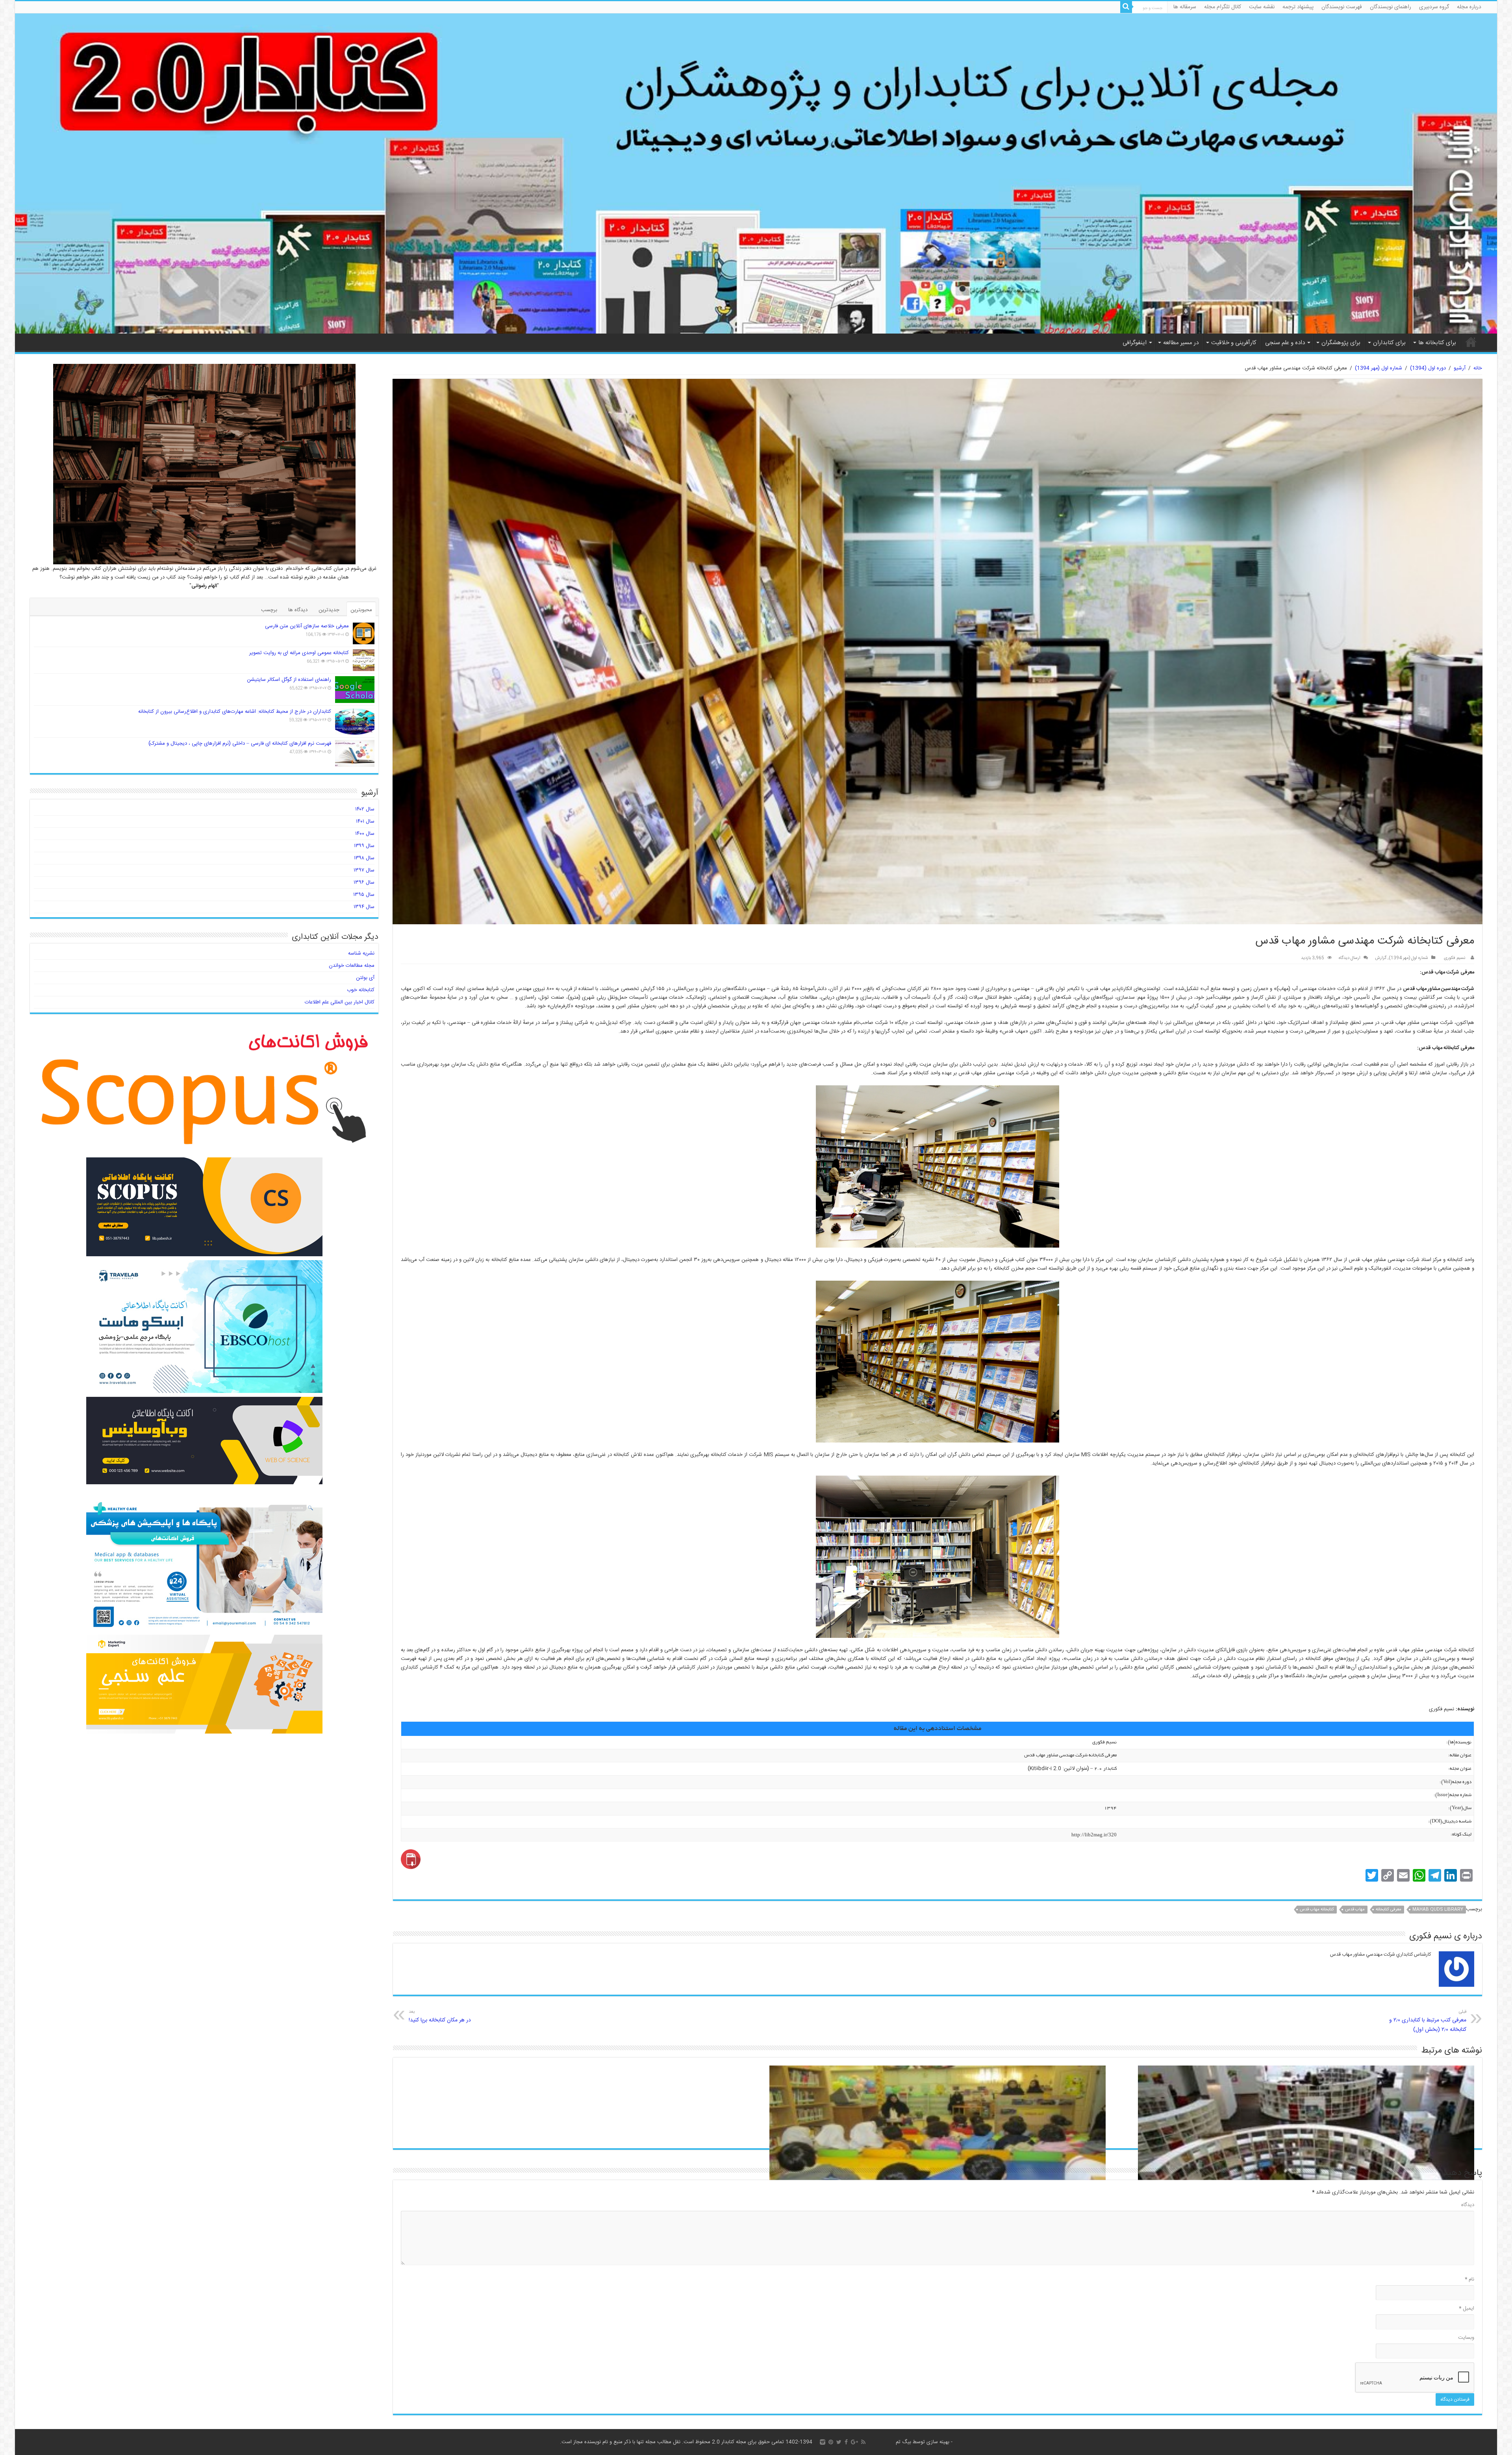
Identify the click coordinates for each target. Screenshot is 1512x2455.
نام (1469, 2279)
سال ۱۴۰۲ (365, 809)
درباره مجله (1469, 7)
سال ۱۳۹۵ (364, 895)
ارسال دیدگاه (1350, 958)
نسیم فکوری (1455, 958)
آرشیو (1460, 368)
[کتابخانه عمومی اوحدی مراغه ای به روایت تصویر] (364, 660)
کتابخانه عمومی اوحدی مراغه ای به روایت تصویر (299, 653)
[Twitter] (839, 2442)
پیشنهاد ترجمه (1298, 7)
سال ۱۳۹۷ (364, 870)
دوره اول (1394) (1428, 368)
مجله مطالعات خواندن (352, 966)
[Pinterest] (831, 2442)
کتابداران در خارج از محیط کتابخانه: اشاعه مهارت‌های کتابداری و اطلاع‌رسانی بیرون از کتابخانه (235, 712)
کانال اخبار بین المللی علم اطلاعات (340, 1002)
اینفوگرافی (1135, 343)
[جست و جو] (1126, 7)
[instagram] (823, 2442)
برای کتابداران (1389, 343)
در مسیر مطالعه (1181, 343)
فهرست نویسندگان (1342, 7)
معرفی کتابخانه (1389, 1910)
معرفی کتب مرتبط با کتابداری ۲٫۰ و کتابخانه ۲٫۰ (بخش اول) (1428, 2021)
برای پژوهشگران (1341, 343)
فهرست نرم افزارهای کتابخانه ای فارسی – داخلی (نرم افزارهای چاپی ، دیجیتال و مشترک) (240, 744)
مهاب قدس (1355, 1910)
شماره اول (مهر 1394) (1379, 368)
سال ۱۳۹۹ (364, 846)
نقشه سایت (1262, 7)
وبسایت (1466, 2338)
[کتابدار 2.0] (756, 173)
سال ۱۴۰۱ (365, 821)
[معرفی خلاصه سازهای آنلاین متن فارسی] (364, 633)
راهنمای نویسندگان (1391, 7)
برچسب (269, 610)
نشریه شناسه (361, 953)
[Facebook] (846, 2442)
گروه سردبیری (1434, 7)
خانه (1471, 342)
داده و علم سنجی (1285, 343)
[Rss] (863, 2442)
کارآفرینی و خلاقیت (1234, 343)
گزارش (1381, 958)
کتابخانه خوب (361, 990)
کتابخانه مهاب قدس (1317, 1910)
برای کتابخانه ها (1437, 343)
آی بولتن (365, 978)
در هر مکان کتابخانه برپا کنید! (440, 2016)
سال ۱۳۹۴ (364, 907)
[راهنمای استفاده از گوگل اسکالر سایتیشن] (355, 690)
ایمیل (1467, 2309)
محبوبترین (361, 610)
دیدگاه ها (298, 610)
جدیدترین (329, 610)
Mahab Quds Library (1438, 1910)
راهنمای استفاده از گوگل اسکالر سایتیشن (289, 680)
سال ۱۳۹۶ (364, 883)
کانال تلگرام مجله (1223, 7)
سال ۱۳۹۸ (364, 858)
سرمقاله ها (1185, 7)
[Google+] (854, 2442)
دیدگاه (1468, 2205)
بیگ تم (903, 2442)
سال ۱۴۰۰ (365, 834)
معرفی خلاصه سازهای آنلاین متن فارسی (307, 626)
